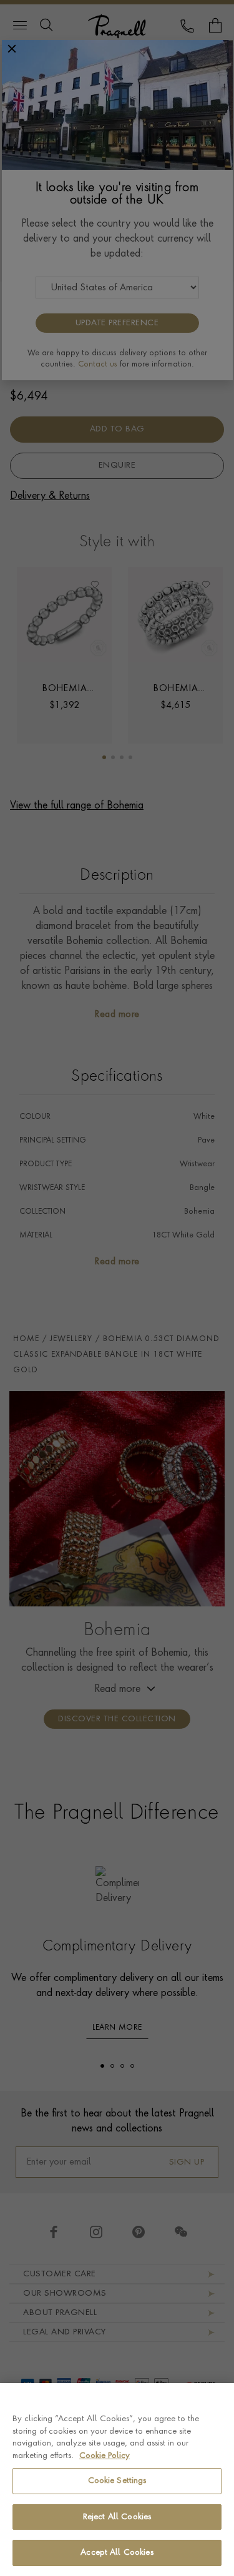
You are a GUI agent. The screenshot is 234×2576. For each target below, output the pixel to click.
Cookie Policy (105, 2456)
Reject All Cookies (117, 2517)
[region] (117, 2480)
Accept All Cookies (117, 2553)
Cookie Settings (117, 2481)
